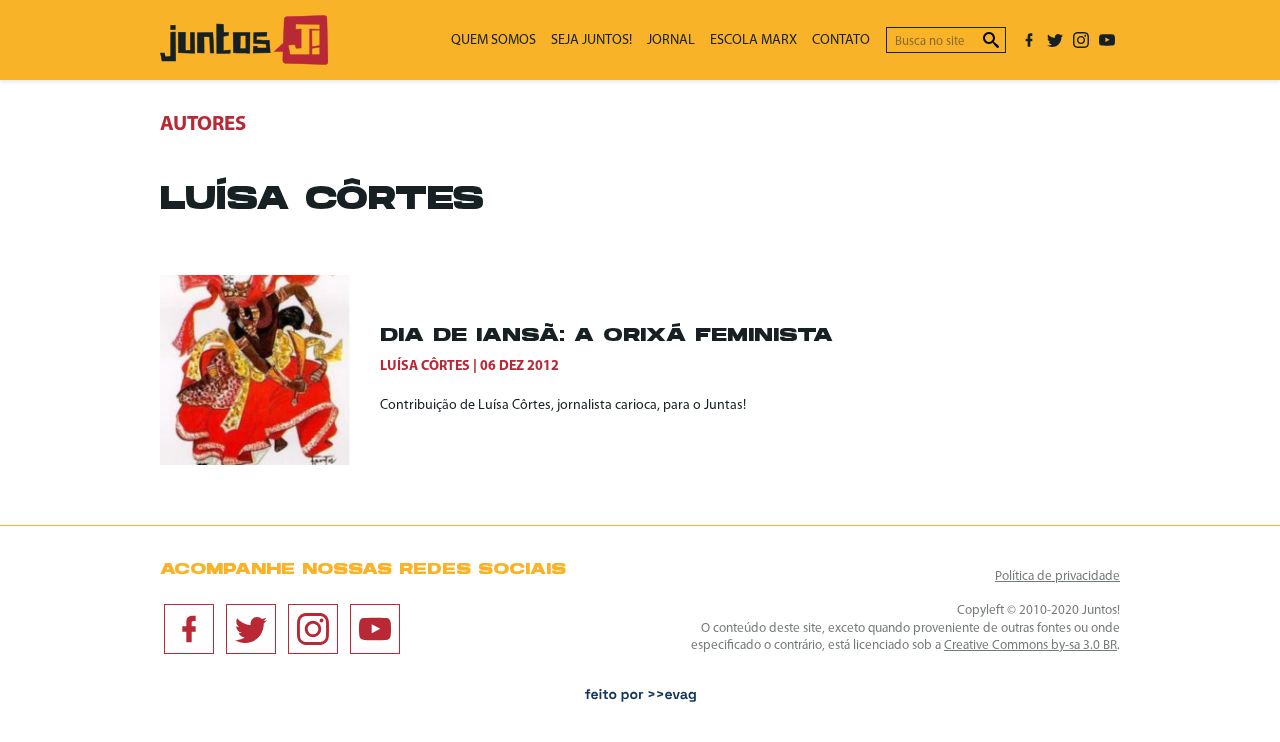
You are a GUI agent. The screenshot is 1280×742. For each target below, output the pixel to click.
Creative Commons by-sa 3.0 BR (1030, 645)
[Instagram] (1081, 40)
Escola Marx (753, 40)
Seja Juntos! (591, 40)
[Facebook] (1029, 40)
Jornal (671, 40)
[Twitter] (1055, 40)
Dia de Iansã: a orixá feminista (606, 336)
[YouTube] (1107, 40)
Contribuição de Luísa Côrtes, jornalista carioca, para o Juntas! (563, 405)
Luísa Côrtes (425, 366)
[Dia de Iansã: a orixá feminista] (270, 370)
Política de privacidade (1057, 576)
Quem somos (493, 40)
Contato (841, 40)
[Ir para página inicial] (244, 60)
